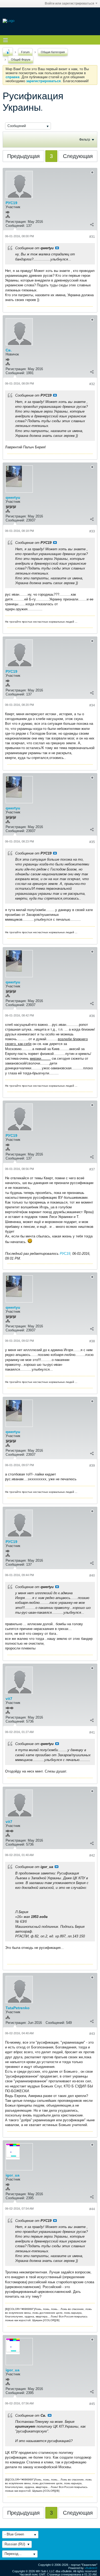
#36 (92, 1016)
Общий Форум (21, 60)
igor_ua (13, 2175)
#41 (92, 1732)
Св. (9, 350)
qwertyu (13, 497)
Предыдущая (23, 156)
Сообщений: (15, 226)
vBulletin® (91, 2568)
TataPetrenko (18, 2008)
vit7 (9, 1699)
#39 (92, 1466)
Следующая (78, 156)
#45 (92, 2404)
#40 (92, 1576)
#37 (92, 1169)
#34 (92, 705)
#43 (92, 2034)
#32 (92, 384)
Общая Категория (53, 52)
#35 (92, 842)
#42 (92, 1855)
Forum (25, 52)
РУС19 (11, 203)
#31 (92, 237)
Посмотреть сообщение (57, 248)
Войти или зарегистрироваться (69, 3)
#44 (92, 2209)
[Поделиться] (92, 224)
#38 (92, 1341)
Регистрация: (16, 222)
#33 (92, 531)
